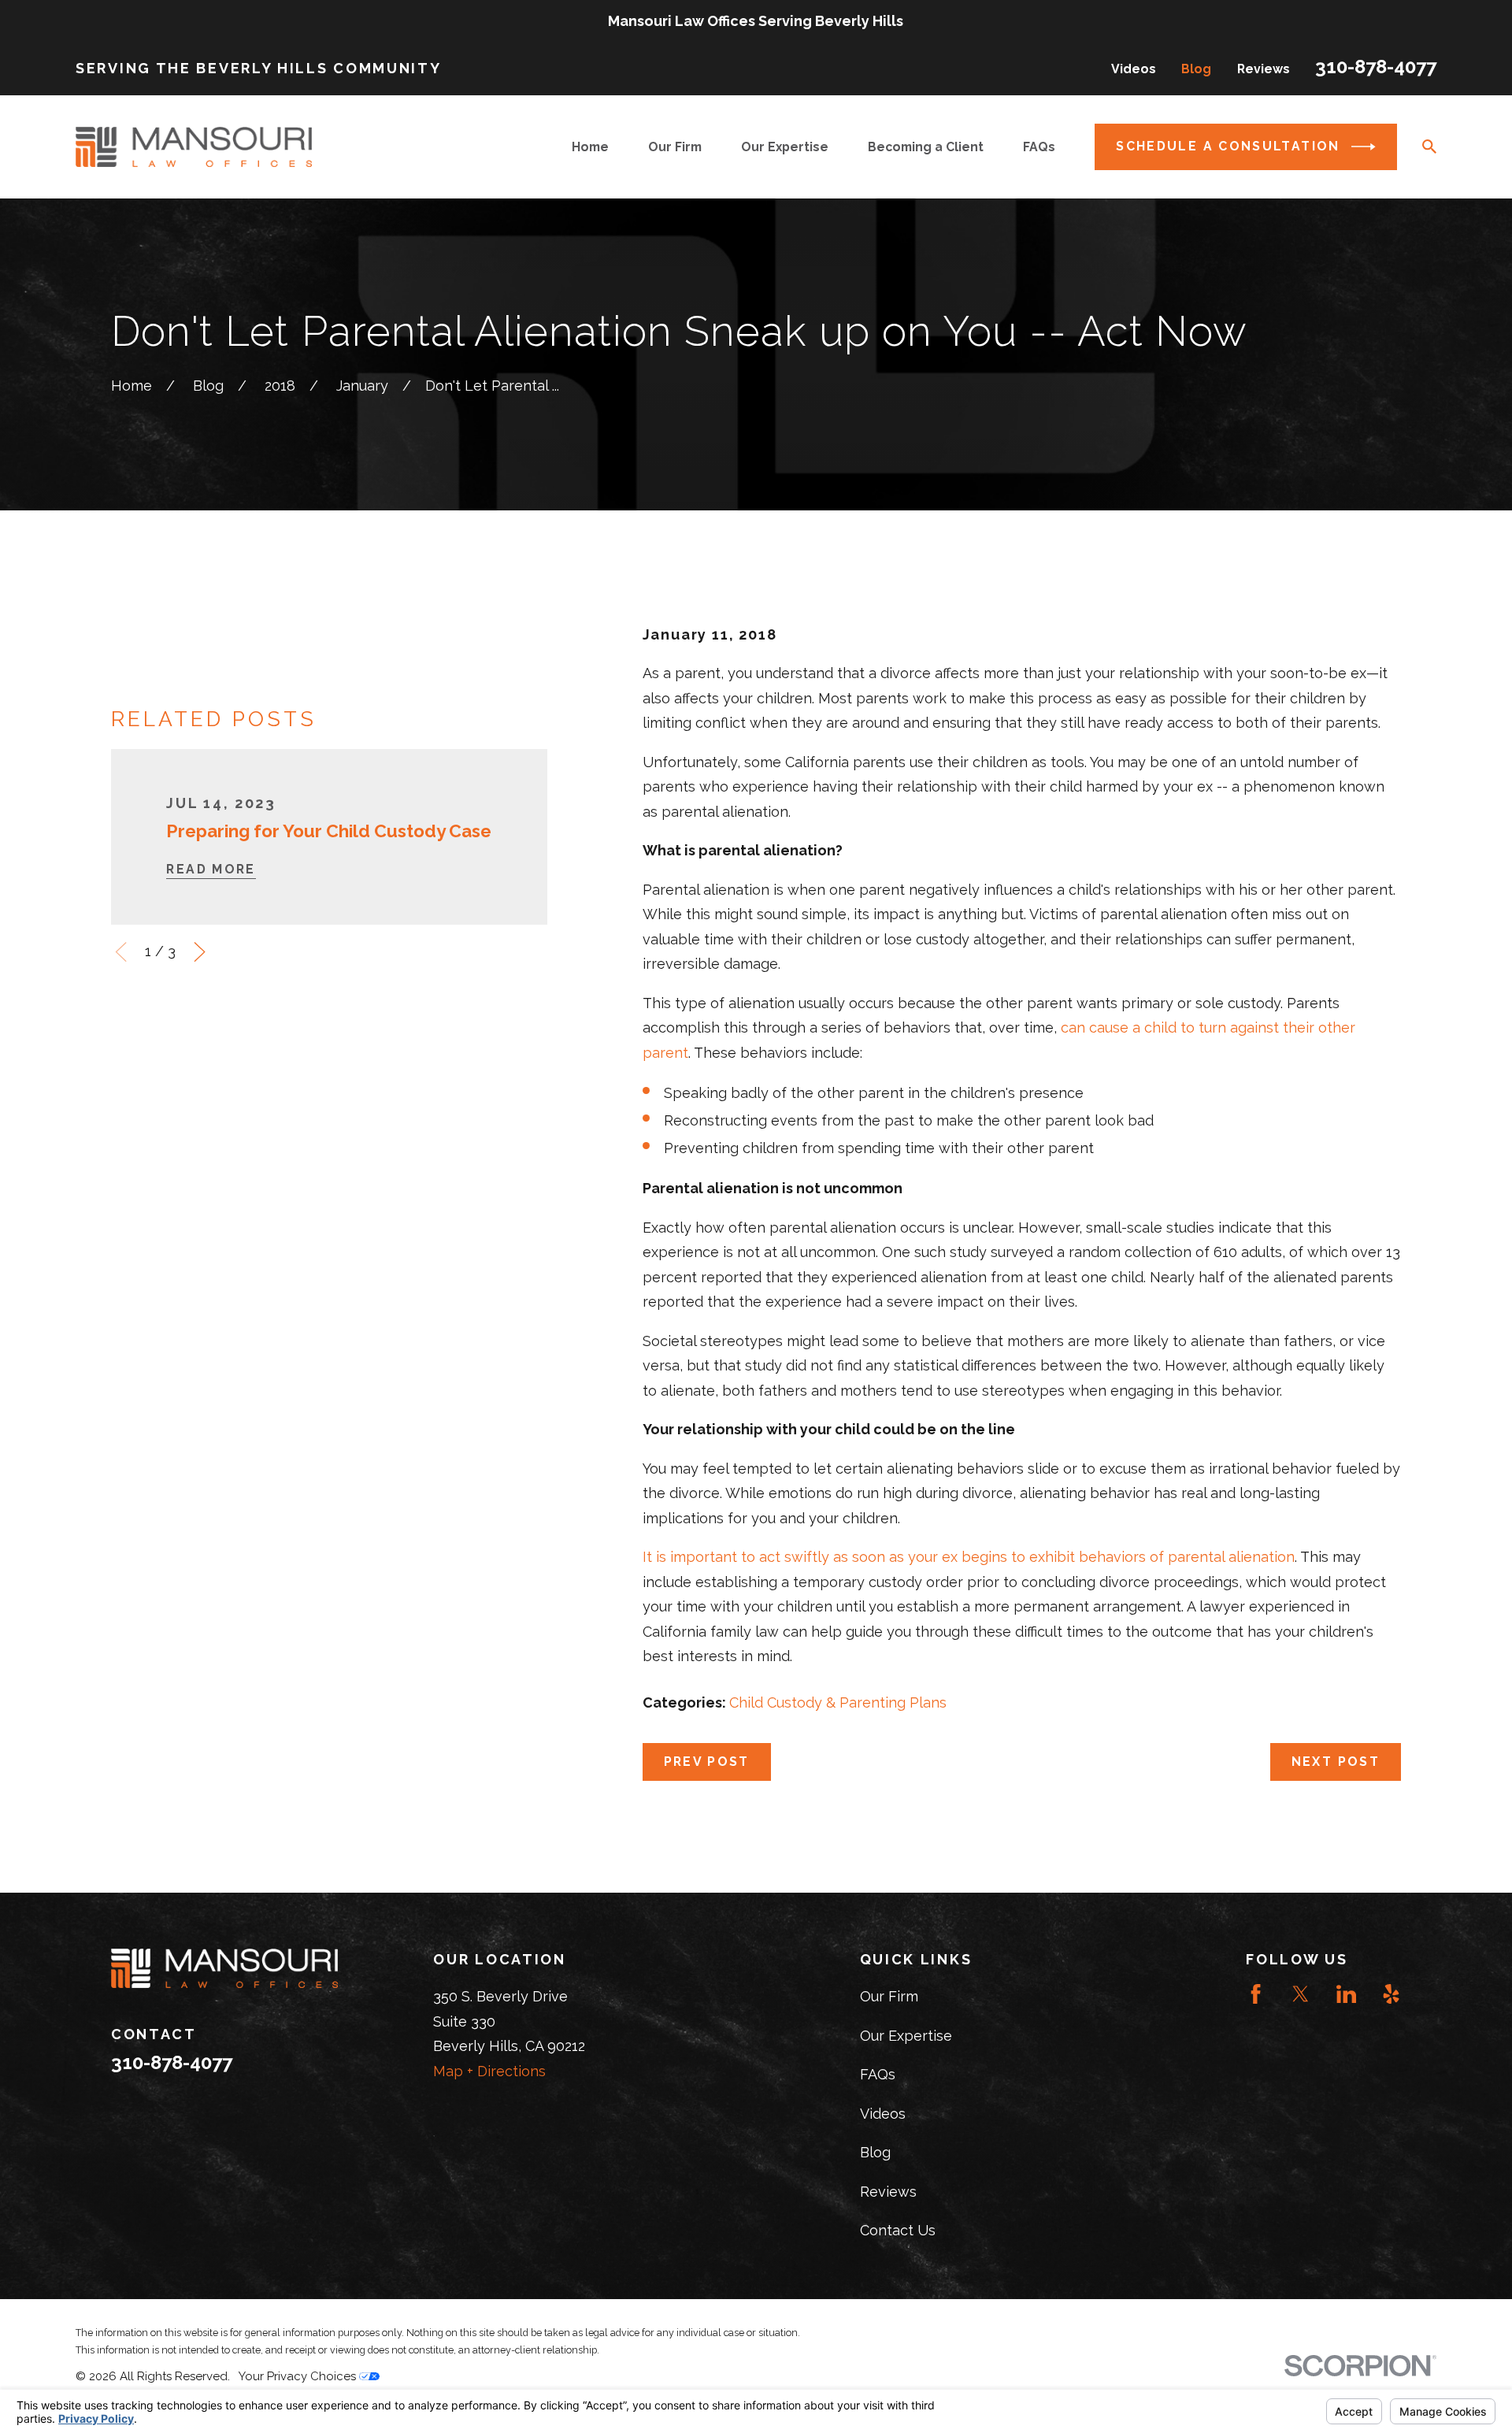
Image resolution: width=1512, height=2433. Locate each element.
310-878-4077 (1376, 67)
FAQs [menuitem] (1039, 147)
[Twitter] (1301, 1994)
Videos (1134, 69)
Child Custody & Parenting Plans (838, 1702)
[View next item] (200, 952)
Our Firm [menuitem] (675, 147)
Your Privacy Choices (299, 2376)
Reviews (1264, 69)
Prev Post (707, 1762)
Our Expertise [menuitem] (785, 147)
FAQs (878, 2074)
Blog (1196, 69)
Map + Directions (489, 2071)
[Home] (194, 147)
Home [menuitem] (590, 147)
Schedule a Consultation (1228, 146)
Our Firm (889, 1996)
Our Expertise (906, 2036)
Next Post (1336, 1762)
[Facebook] (1256, 1994)
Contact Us (898, 2230)
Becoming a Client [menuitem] (926, 147)
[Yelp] (1391, 1994)
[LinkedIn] (1346, 1994)
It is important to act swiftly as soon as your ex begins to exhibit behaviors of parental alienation (969, 1557)
